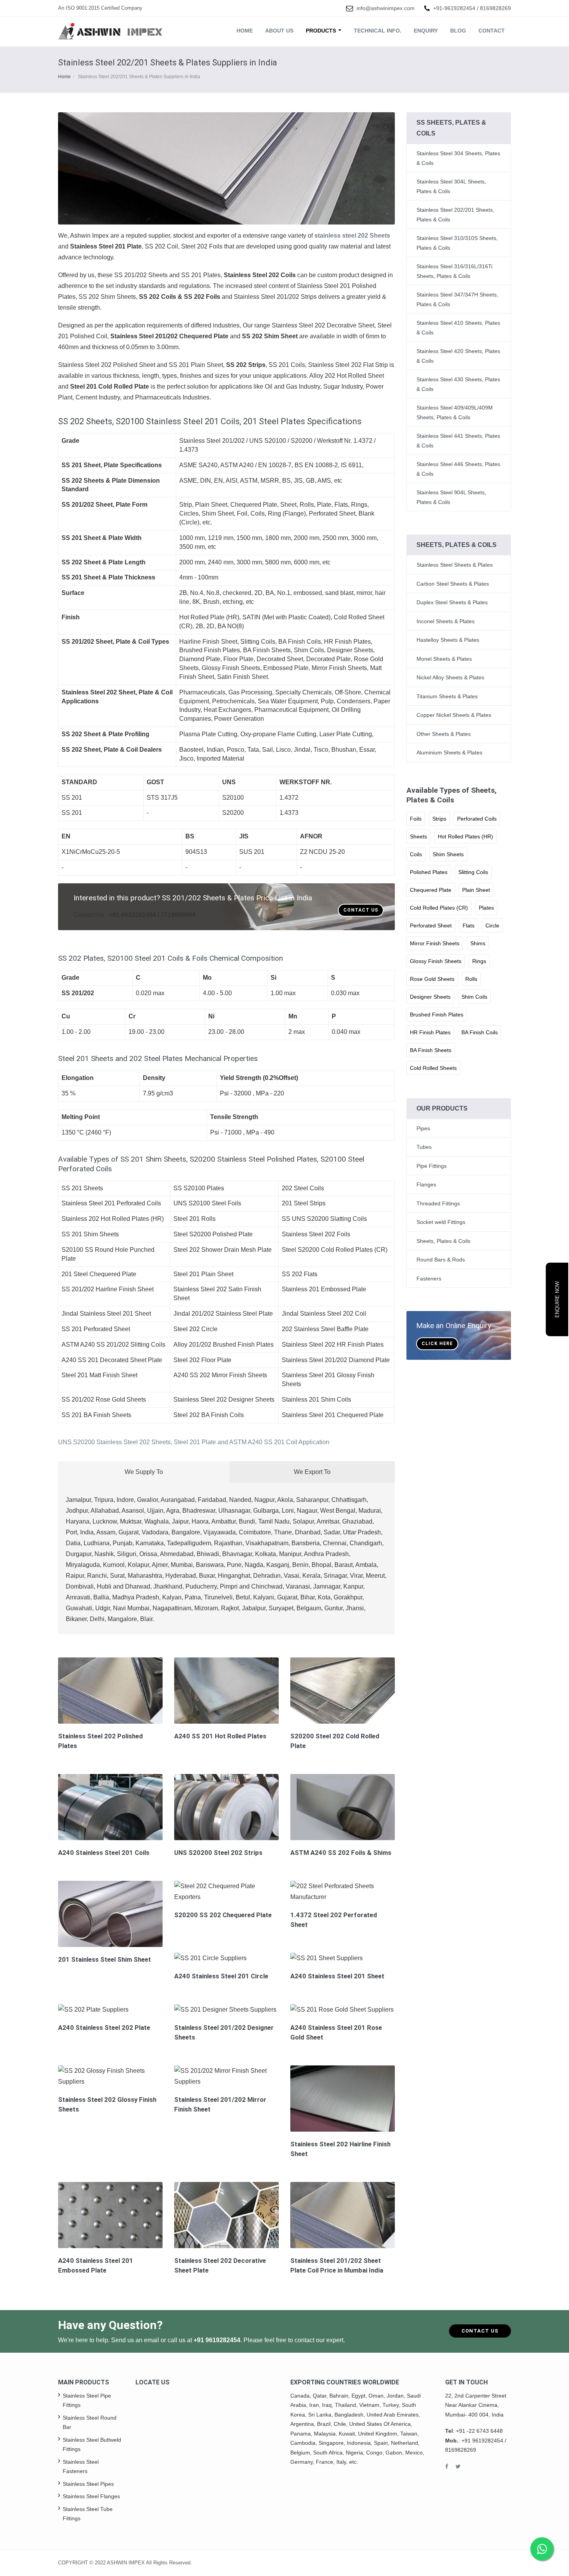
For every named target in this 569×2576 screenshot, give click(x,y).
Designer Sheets (430, 997)
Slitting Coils (473, 872)
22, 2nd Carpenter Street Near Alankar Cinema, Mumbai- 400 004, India (476, 2405)
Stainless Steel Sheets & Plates (455, 565)
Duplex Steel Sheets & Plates (452, 602)
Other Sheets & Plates (444, 734)
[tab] (226, 1442)
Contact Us (361, 910)
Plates (486, 908)
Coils (416, 854)
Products (322, 31)
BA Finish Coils (480, 1032)
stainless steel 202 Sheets (352, 236)
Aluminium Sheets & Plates (449, 752)
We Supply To (144, 1472)
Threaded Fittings (438, 1203)
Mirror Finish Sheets (435, 943)
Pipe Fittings (432, 1166)
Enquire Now (557, 1299)
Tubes (424, 1147)
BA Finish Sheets (431, 1050)
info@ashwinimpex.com (386, 8)
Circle (492, 926)
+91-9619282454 (454, 8)
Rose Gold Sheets (432, 979)
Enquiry (426, 31)
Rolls (471, 979)
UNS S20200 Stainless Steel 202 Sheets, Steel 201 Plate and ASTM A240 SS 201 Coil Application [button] (194, 1442)
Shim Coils (474, 997)
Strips (439, 819)
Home (245, 31)
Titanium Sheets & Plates (447, 696)
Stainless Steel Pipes (88, 2484)
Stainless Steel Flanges (91, 2496)
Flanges (426, 1184)
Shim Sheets (448, 854)
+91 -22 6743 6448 (479, 2431)
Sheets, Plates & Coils (443, 1241)
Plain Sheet (476, 890)
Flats (469, 926)
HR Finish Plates (430, 1032)
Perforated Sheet (431, 926)
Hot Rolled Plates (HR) (465, 836)
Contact (492, 31)
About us (279, 31)
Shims (478, 943)
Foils (416, 819)
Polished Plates (429, 872)
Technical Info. (378, 31)
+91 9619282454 (217, 2340)
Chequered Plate (431, 890)
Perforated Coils (477, 819)
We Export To (312, 1472)
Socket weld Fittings (441, 1222)
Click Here (437, 1344)
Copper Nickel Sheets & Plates (454, 715)
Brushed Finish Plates (437, 1015)
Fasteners (429, 1279)
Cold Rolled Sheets (433, 1068)
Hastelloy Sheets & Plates (448, 640)
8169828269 (495, 8)
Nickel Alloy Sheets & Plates (450, 677)
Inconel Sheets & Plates (446, 621)
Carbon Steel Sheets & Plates (453, 584)
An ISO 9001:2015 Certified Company (100, 8)
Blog (458, 31)
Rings (479, 961)
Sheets (418, 836)
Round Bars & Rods (441, 1260)
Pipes (423, 1128)
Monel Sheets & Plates (444, 659)
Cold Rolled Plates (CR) (439, 908)
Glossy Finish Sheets (436, 961)
